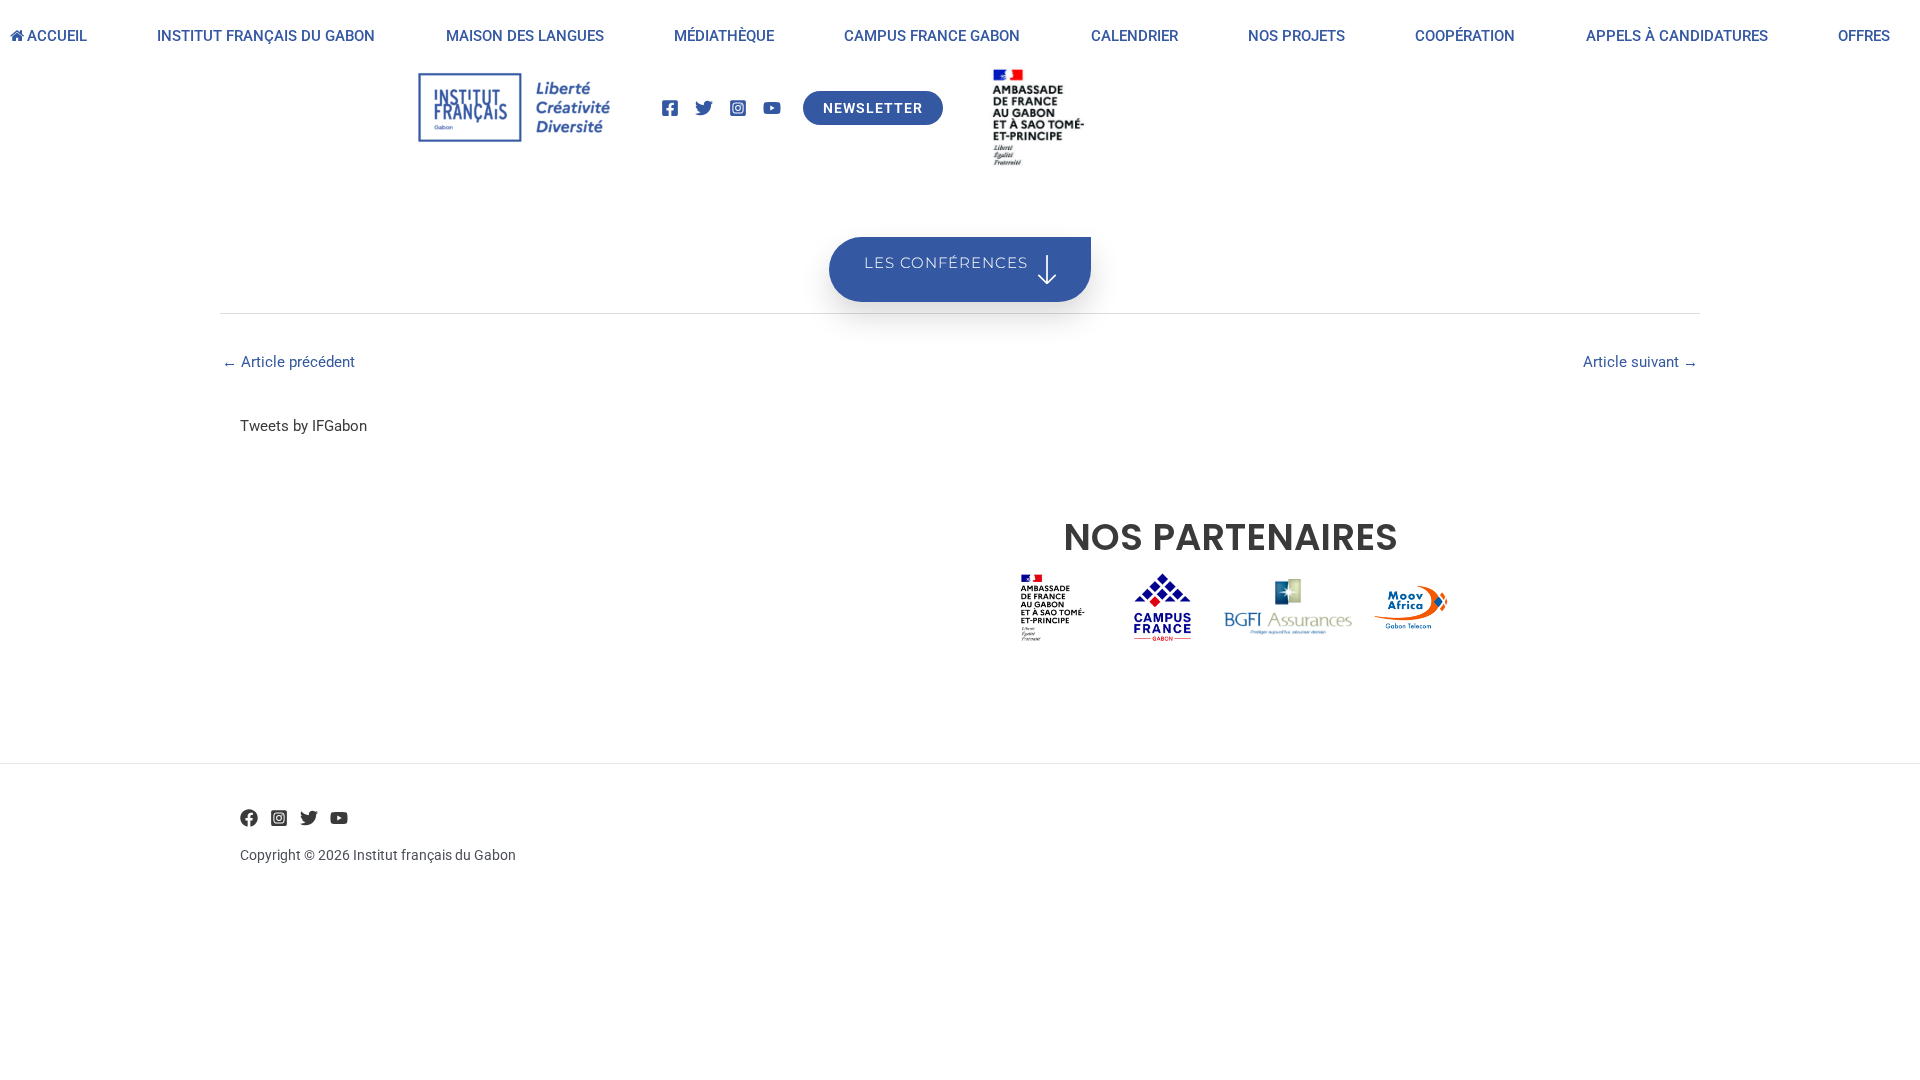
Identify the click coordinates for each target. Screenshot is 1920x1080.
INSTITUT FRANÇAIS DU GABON (266, 36)
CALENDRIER (1134, 36)
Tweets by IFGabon (303, 426)
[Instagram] (738, 108)
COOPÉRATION (1465, 36)
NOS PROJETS (1296, 36)
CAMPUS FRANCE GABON (932, 36)
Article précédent (288, 362)
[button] (873, 108)
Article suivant (1640, 362)
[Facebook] (670, 108)
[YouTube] (772, 108)
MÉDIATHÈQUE (724, 36)
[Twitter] (704, 108)
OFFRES (1864, 36)
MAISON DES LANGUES (525, 36)
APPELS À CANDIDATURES (1677, 36)
